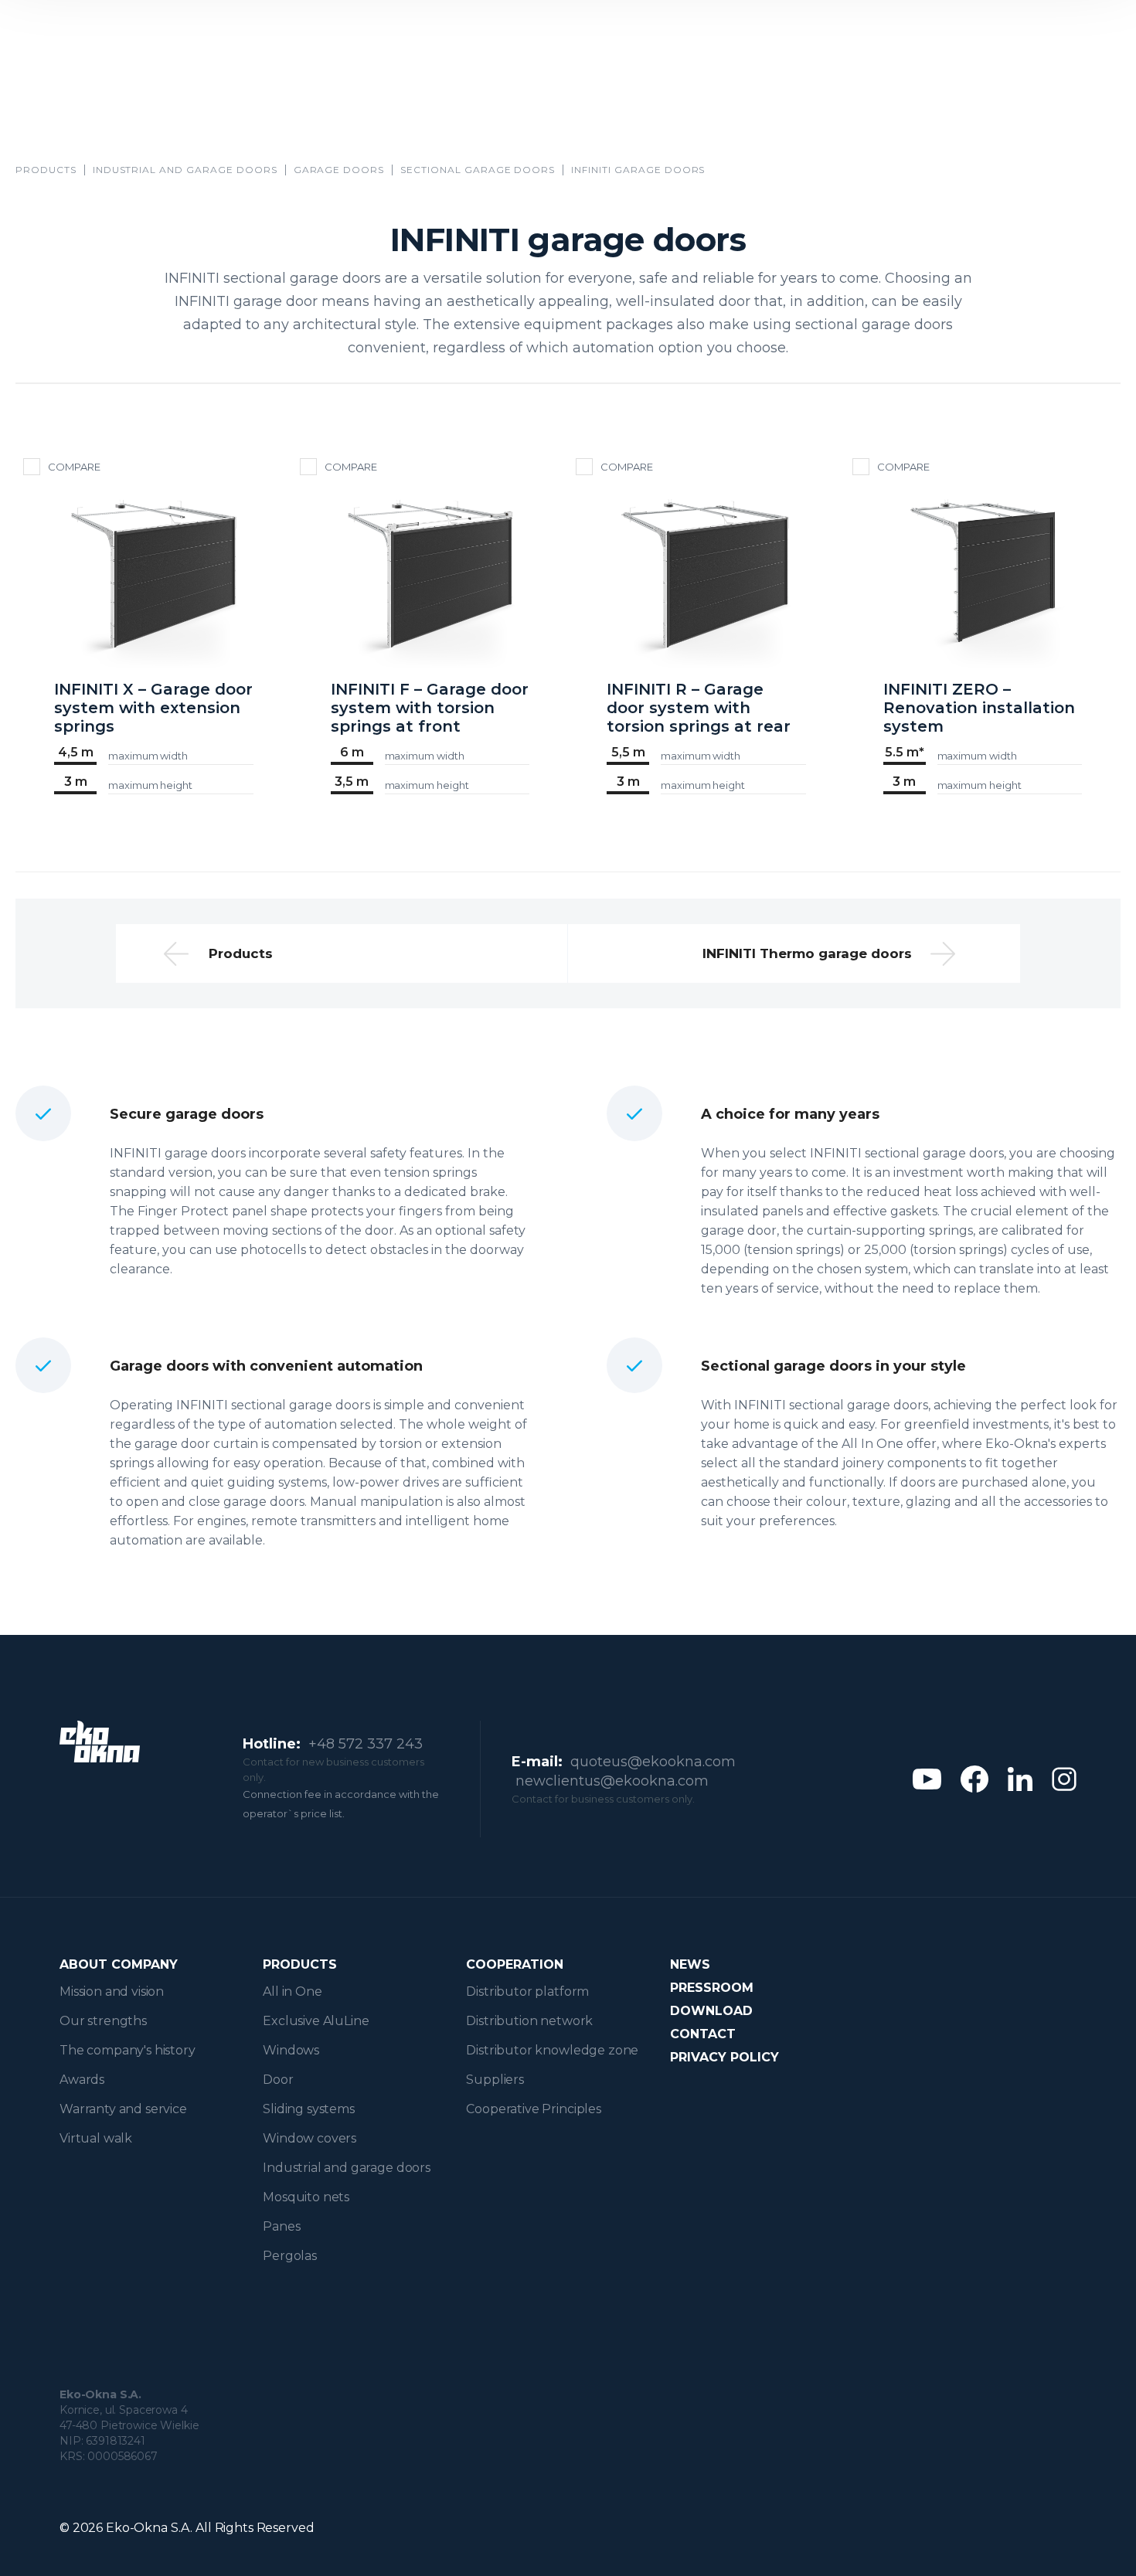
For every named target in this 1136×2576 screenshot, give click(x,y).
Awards (82, 2080)
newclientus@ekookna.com (612, 1781)
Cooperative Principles (533, 2109)
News (690, 1964)
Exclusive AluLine (316, 2021)
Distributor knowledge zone (552, 2050)
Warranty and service (123, 2109)
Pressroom (712, 1988)
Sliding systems (309, 2109)
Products (46, 170)
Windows (291, 2050)
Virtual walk (96, 2138)
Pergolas (290, 2256)
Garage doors (339, 170)
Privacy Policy (724, 2057)
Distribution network (529, 2021)
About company (119, 1964)
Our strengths (103, 2021)
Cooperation (515, 1964)
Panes (281, 2226)
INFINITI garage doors (638, 170)
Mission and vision (112, 1991)
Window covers (310, 2138)
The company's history (128, 2050)
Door (278, 2080)
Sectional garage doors (478, 170)
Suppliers (495, 2080)
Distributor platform (527, 1991)
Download (711, 2011)
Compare (74, 467)
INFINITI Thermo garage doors (807, 953)
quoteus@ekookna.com (653, 1762)
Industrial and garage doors (185, 170)
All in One (292, 1991)
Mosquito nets (306, 2197)
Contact (703, 2034)
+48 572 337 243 (366, 1744)
